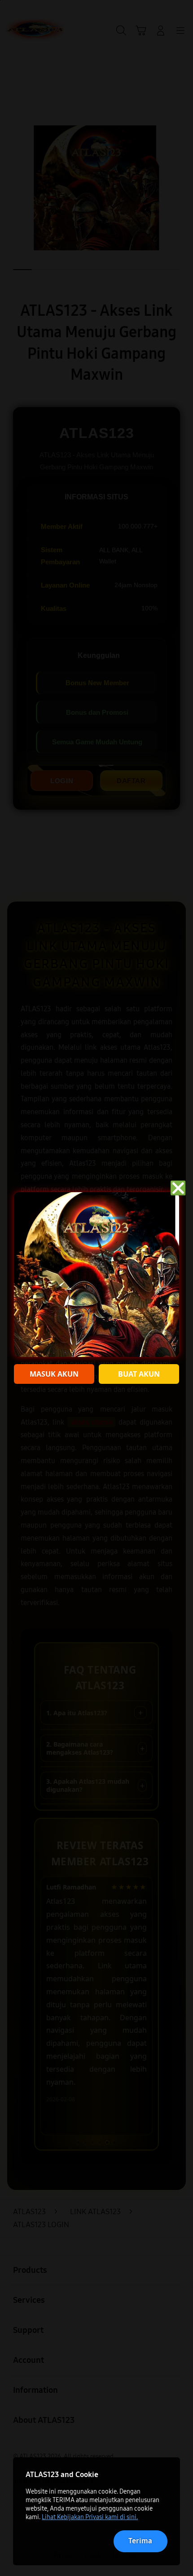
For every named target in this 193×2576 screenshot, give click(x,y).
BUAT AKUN (139, 1374)
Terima (140, 2541)
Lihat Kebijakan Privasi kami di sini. (90, 2517)
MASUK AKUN (54, 1374)
